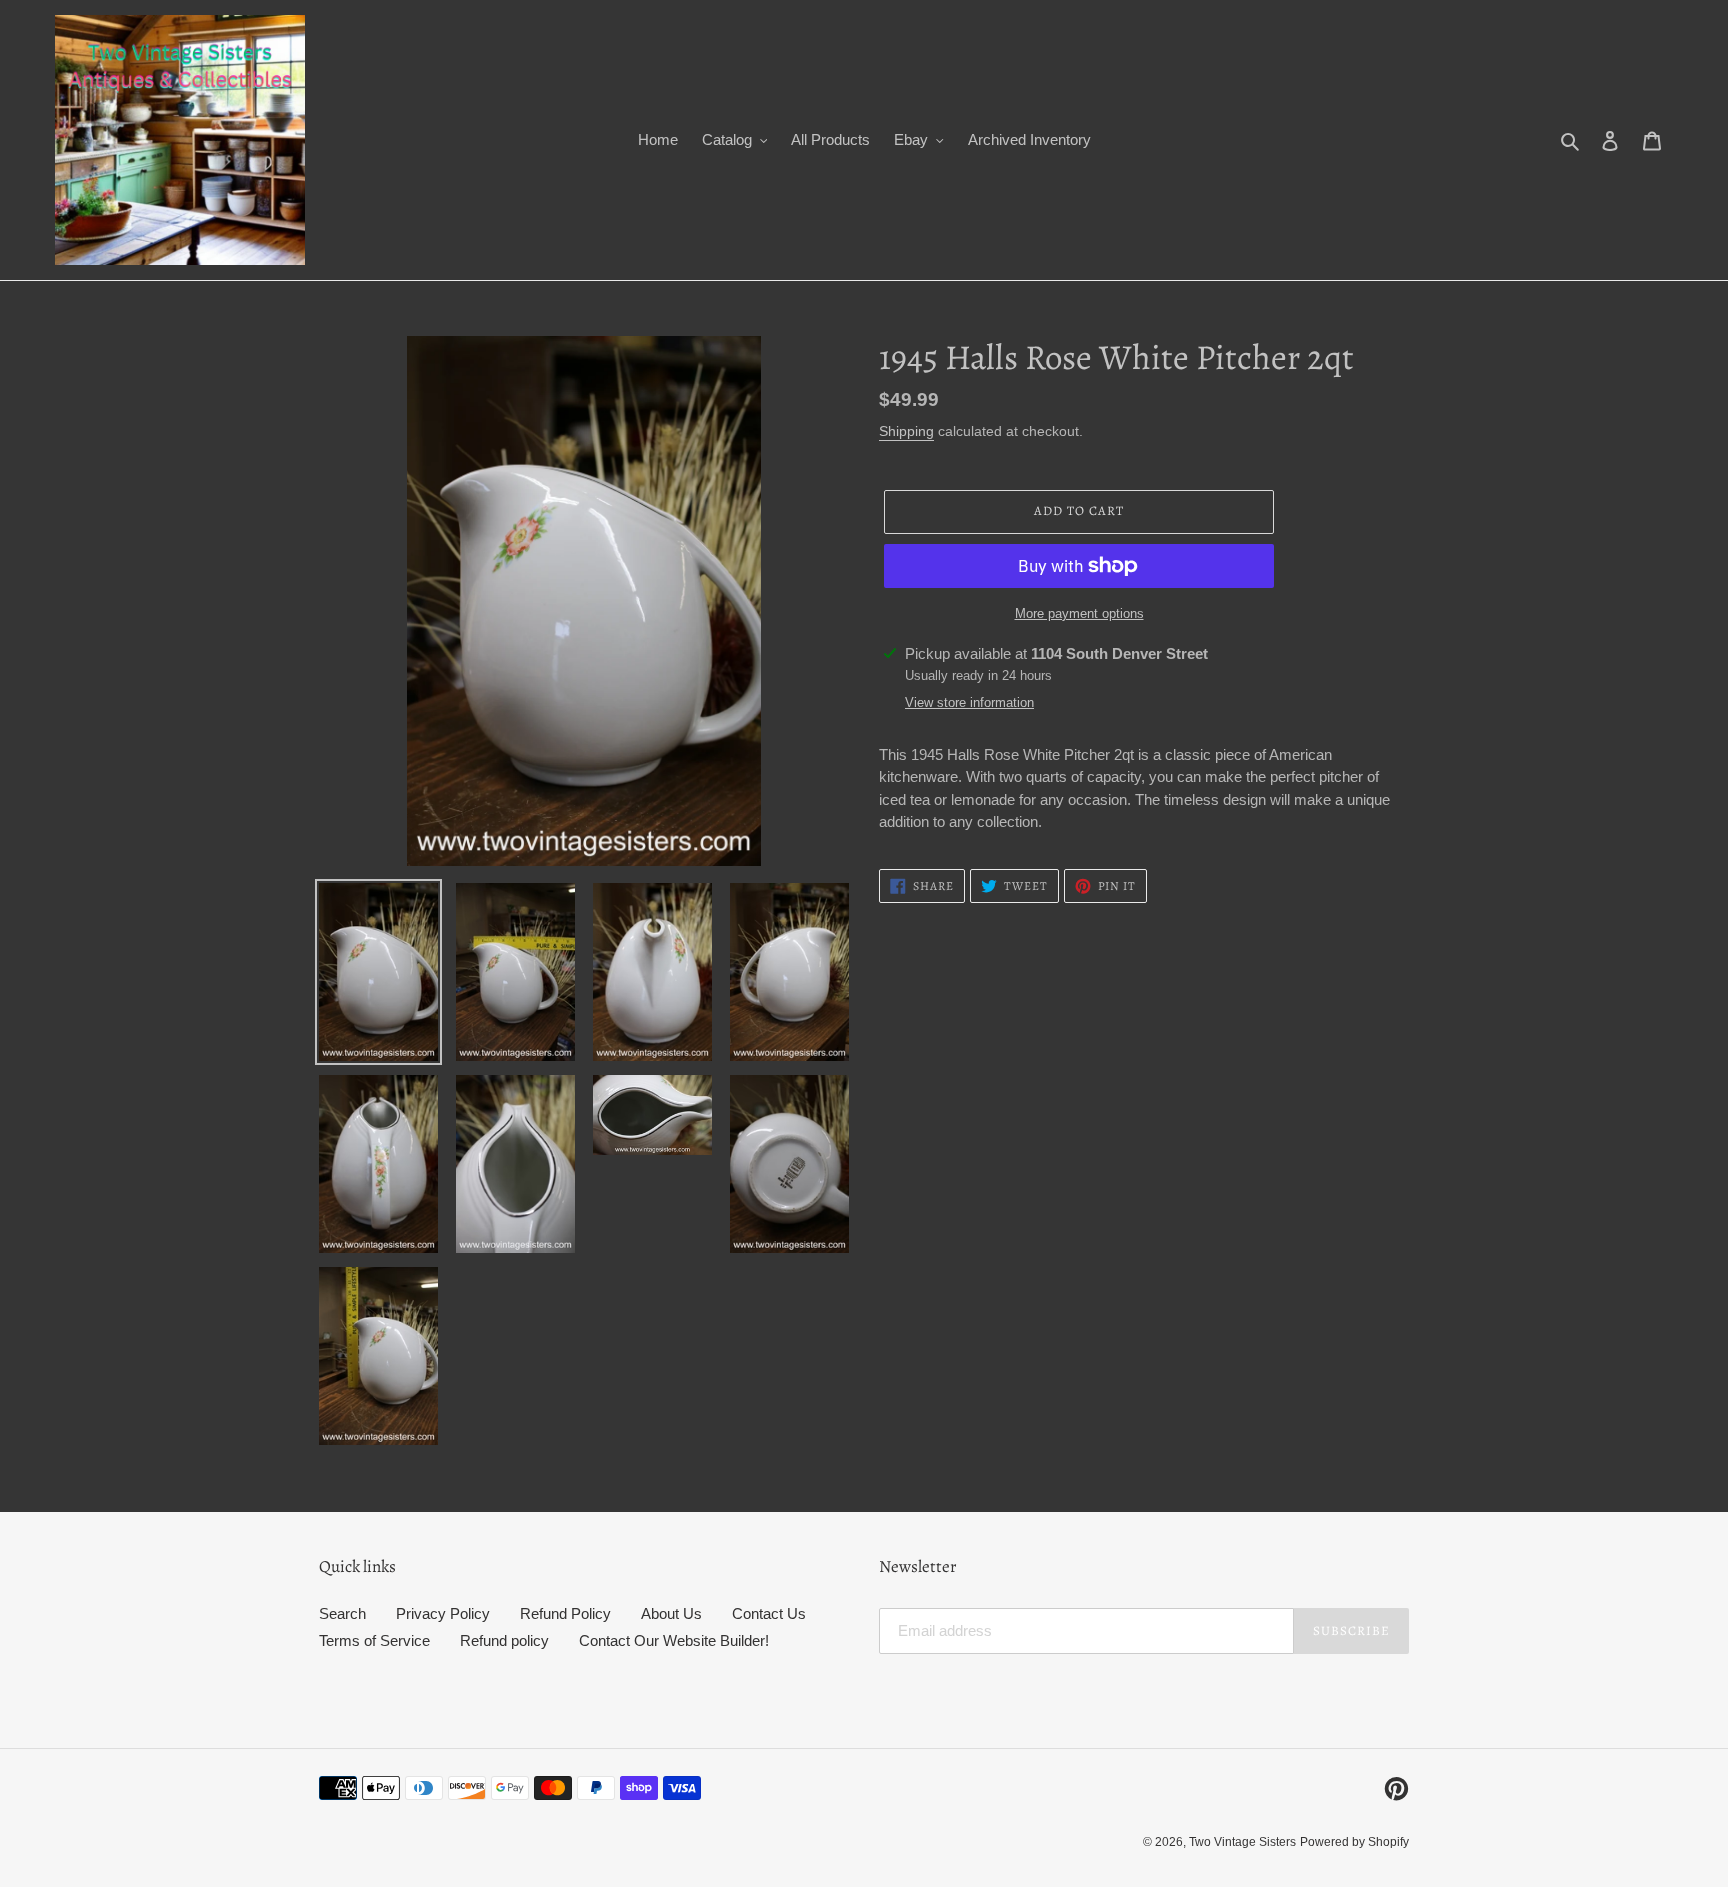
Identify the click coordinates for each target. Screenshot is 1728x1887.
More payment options (1079, 613)
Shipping (906, 431)
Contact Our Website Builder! (674, 1640)
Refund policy (504, 1640)
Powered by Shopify (1354, 1842)
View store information (969, 702)
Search (342, 1613)
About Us (671, 1613)
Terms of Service (374, 1640)
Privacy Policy (443, 1613)
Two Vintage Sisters (1242, 1842)
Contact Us (769, 1613)
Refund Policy (565, 1613)
